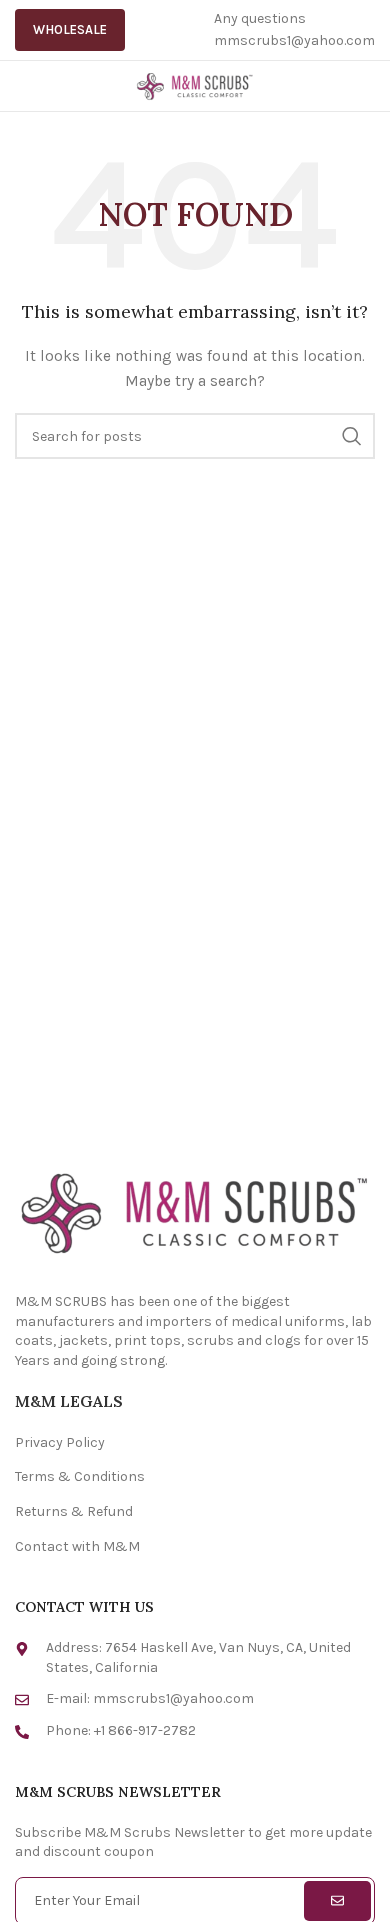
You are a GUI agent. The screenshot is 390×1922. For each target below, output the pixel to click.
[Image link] (195, 1210)
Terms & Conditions (80, 1476)
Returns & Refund (74, 1511)
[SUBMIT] (337, 1901)
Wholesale (70, 29)
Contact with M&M (77, 1546)
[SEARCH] (352, 436)
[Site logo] (195, 84)
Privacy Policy (60, 1442)
